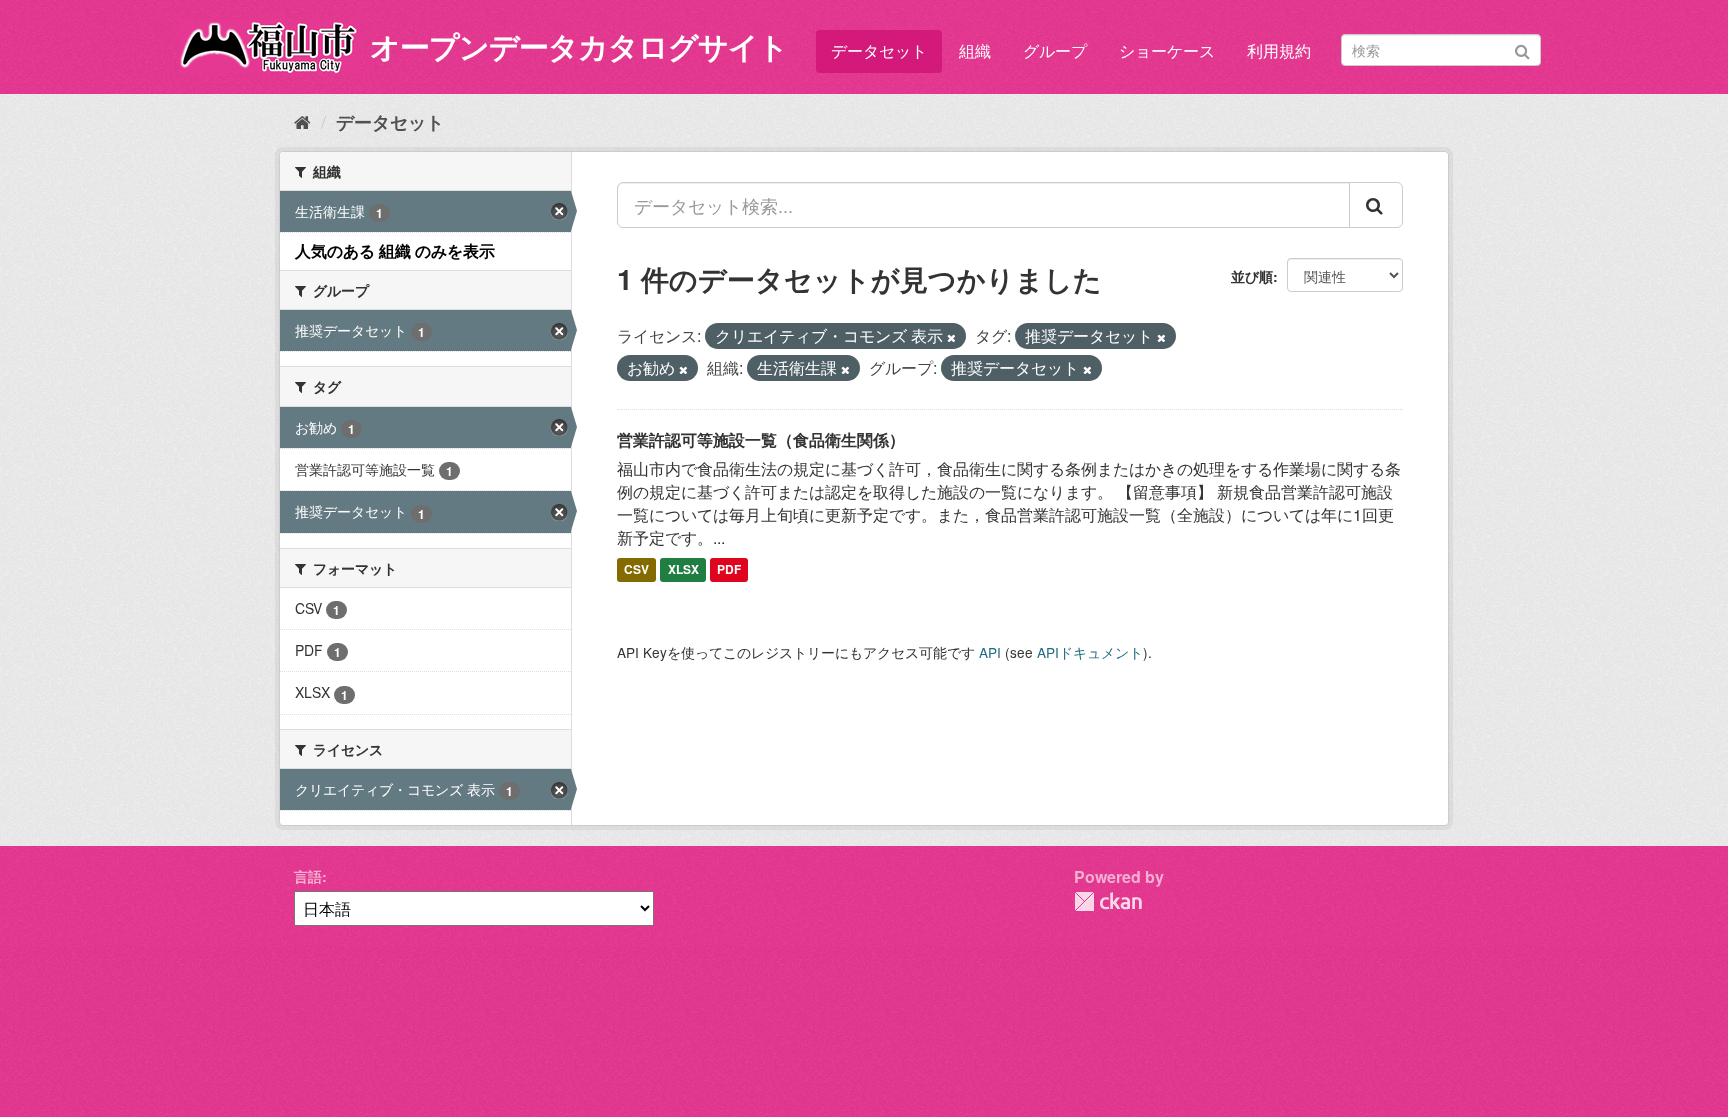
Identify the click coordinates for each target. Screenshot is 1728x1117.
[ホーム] (302, 121)
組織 (975, 50)
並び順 (1252, 276)
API (990, 652)
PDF (729, 570)
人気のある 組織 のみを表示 (395, 250)
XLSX (683, 570)
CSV (636, 570)
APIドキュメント (1090, 652)
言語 (308, 876)
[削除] (951, 337)
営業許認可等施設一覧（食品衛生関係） (761, 439)
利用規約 (1279, 50)
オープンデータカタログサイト (579, 45)
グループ (1055, 50)
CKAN (1108, 901)
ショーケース (1167, 50)
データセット (879, 50)
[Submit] (1522, 48)
